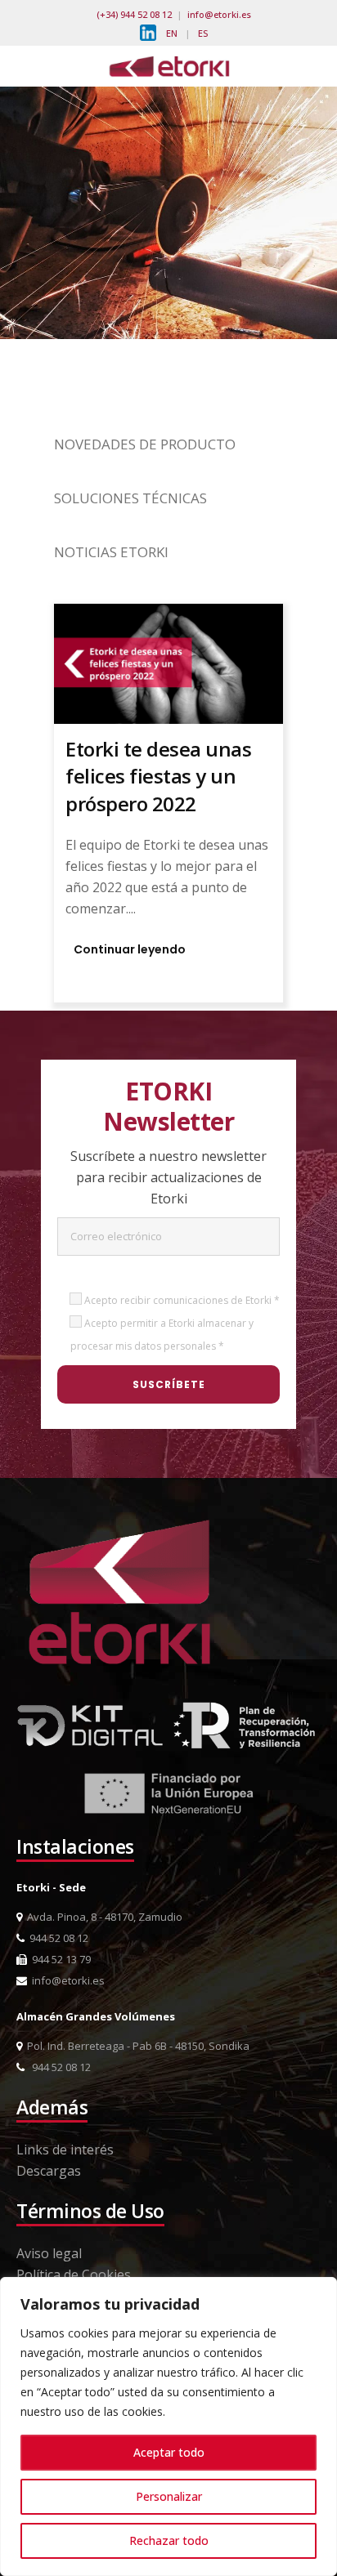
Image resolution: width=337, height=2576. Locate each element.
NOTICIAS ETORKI (111, 552)
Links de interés (65, 2150)
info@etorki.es (219, 14)
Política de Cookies (74, 2275)
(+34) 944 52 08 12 (134, 14)
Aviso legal (49, 2253)
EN (172, 33)
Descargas (49, 2171)
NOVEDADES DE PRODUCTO (145, 444)
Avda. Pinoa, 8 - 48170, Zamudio (102, 1917)
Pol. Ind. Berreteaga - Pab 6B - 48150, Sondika (136, 2046)
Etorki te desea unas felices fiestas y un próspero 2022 (158, 776)
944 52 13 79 (59, 1959)
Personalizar (169, 2496)
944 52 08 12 (56, 1938)
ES (203, 33)
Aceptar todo (169, 2452)
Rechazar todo (169, 2540)
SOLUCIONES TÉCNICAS (130, 498)
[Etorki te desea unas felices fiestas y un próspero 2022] (168, 663)
